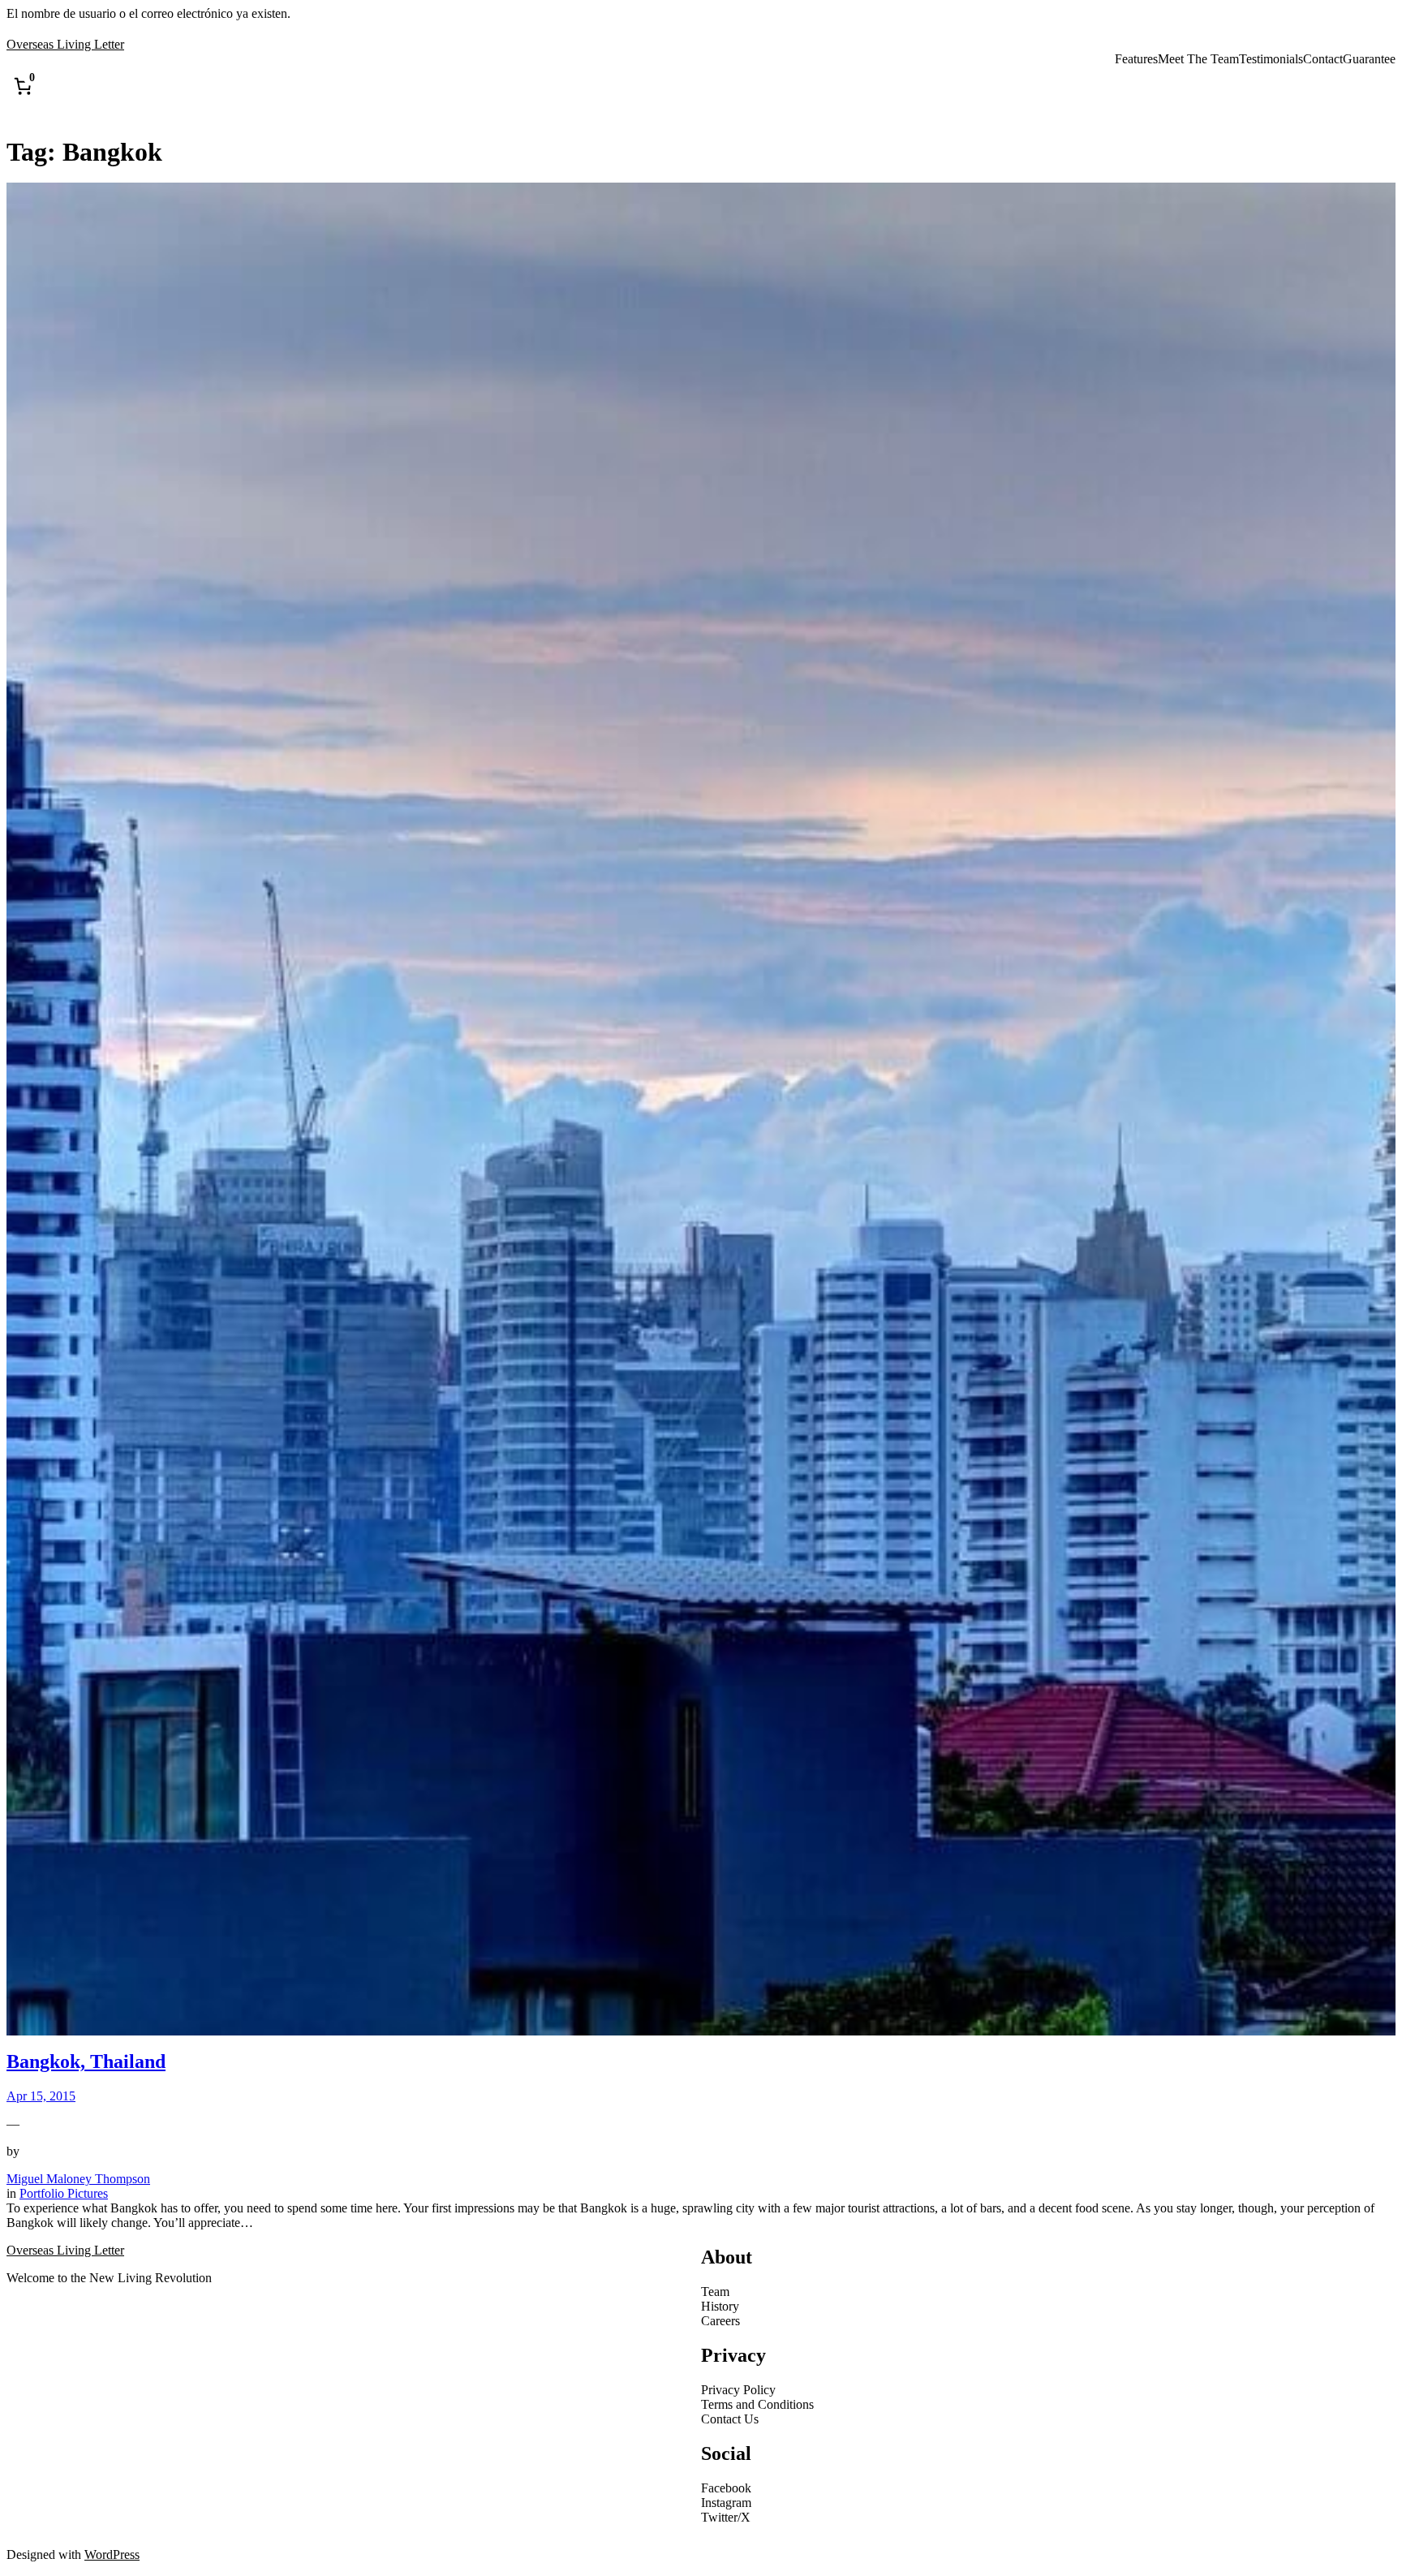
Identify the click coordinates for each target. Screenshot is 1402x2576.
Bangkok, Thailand (86, 2061)
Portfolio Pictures (64, 2193)
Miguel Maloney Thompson (78, 2179)
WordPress (112, 2554)
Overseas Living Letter (65, 44)
